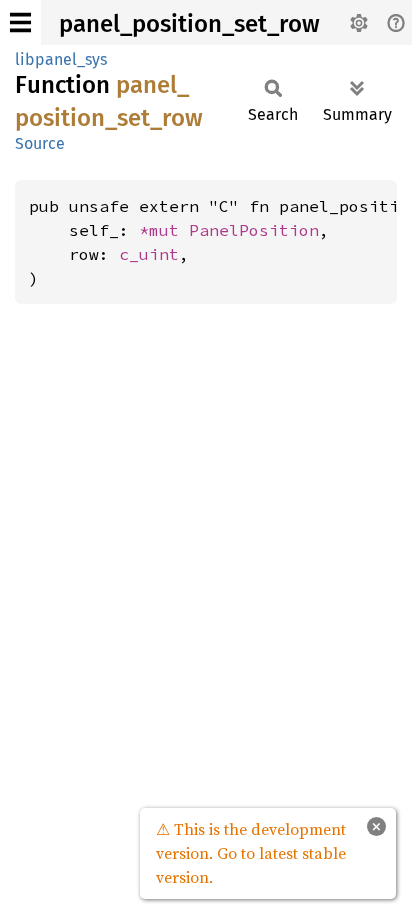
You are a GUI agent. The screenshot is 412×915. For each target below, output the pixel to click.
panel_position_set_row (189, 24)
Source (40, 143)
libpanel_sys (61, 59)
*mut (164, 230)
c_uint (149, 254)
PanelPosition (254, 230)
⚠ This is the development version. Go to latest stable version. (251, 853)
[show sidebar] (20, 22)
